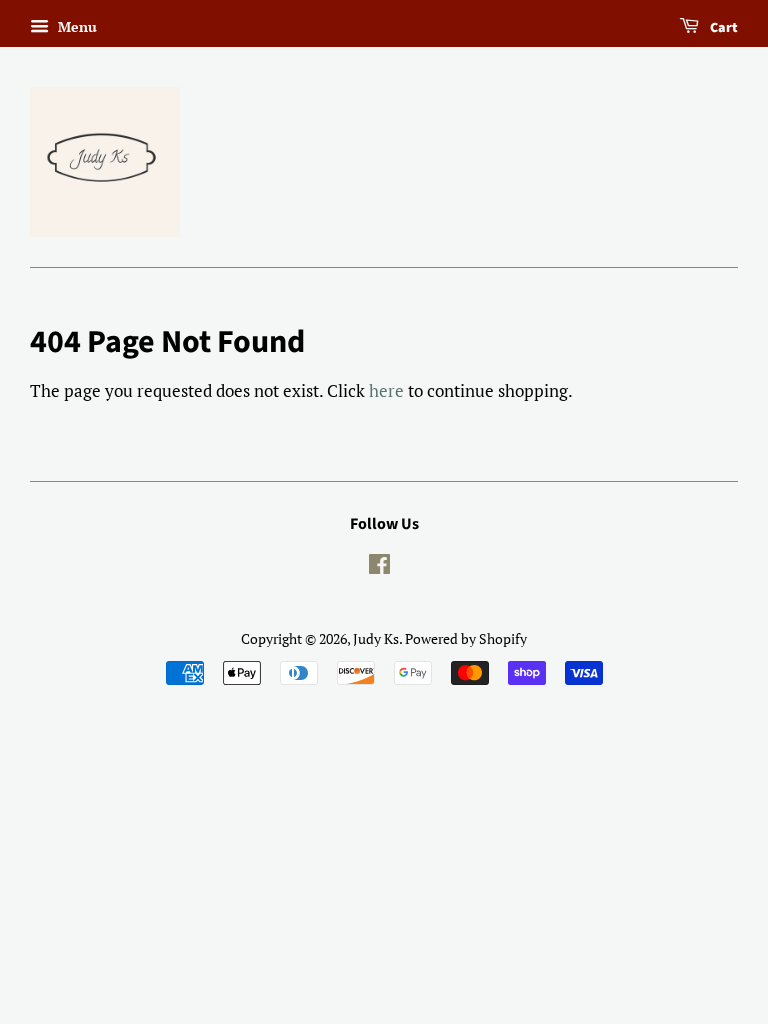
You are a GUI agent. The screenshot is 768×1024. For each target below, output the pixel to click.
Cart (722, 28)
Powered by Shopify (466, 638)
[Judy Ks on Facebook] (379, 567)
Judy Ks (376, 638)
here (386, 390)
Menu (75, 26)
